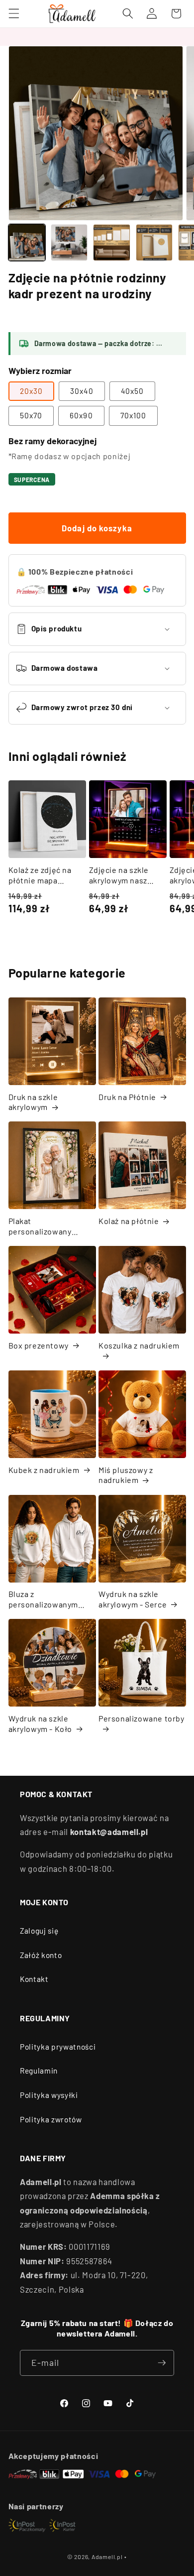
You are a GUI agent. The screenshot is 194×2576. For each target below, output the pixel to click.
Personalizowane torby (142, 1718)
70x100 (134, 415)
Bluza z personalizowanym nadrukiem (44, 1599)
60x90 (81, 415)
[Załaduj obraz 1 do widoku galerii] (27, 243)
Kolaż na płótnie (129, 1221)
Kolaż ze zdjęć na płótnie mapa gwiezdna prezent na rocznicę (42, 875)
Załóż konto (41, 1955)
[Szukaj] (128, 13)
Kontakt (34, 1979)
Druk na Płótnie (127, 1097)
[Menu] (13, 13)
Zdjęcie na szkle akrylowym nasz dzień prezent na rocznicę (120, 875)
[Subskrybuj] (162, 2363)
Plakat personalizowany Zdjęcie (40, 1227)
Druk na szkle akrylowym (33, 1102)
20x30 (32, 391)
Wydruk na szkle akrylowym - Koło (41, 1723)
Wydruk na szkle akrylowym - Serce (133, 1599)
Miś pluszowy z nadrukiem (126, 1475)
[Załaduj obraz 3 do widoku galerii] (111, 243)
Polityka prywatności (58, 2047)
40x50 (133, 391)
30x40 (82, 391)
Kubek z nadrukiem (44, 1470)
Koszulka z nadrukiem (139, 1345)
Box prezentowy (39, 1345)
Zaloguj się (39, 1931)
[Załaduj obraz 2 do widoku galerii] (69, 243)
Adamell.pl (107, 2557)
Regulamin (39, 2071)
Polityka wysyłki (49, 2095)
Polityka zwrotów (51, 2119)
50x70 (31, 415)
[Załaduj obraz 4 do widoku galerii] (154, 243)
